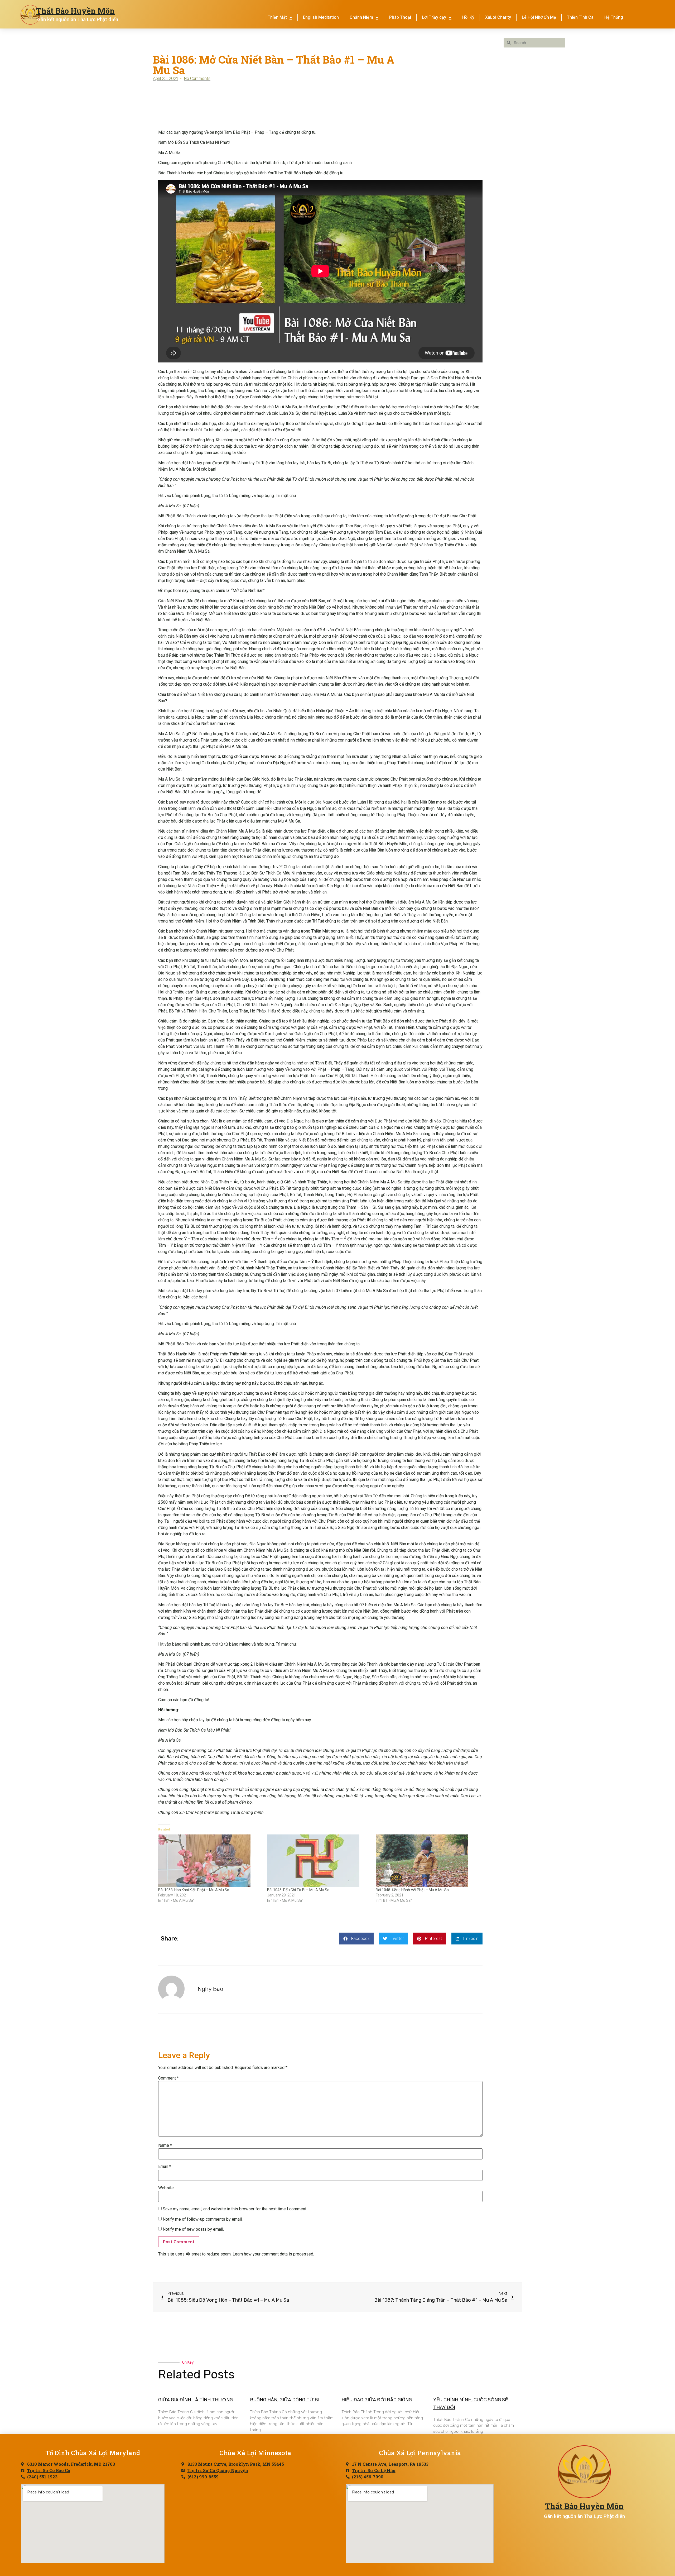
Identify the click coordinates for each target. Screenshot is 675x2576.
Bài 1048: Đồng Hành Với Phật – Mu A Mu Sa (412, 1890)
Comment (168, 2078)
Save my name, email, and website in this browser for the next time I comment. (235, 2209)
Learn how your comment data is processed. (273, 2254)
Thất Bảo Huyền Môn (75, 11)
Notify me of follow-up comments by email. (203, 2219)
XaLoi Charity (498, 17)
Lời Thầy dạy (434, 17)
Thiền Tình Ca (580, 17)
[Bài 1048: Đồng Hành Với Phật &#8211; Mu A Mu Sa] (428, 1861)
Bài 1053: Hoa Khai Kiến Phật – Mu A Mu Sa (194, 1890)
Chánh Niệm (361, 17)
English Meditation (321, 17)
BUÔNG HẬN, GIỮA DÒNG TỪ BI (285, 2400)
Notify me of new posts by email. (193, 2229)
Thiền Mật (277, 17)
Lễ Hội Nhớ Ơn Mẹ (539, 17)
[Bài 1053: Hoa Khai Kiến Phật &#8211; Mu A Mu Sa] (210, 1861)
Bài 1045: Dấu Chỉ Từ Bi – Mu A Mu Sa (298, 1890)
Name (165, 2145)
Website (166, 2188)
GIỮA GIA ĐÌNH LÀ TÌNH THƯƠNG (196, 2400)
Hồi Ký (468, 17)
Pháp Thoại (400, 17)
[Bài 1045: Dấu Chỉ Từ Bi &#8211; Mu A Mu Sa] (319, 1861)
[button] (356, 1939)
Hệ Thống (614, 17)
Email (165, 2167)
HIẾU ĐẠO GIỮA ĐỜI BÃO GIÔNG (377, 2400)
